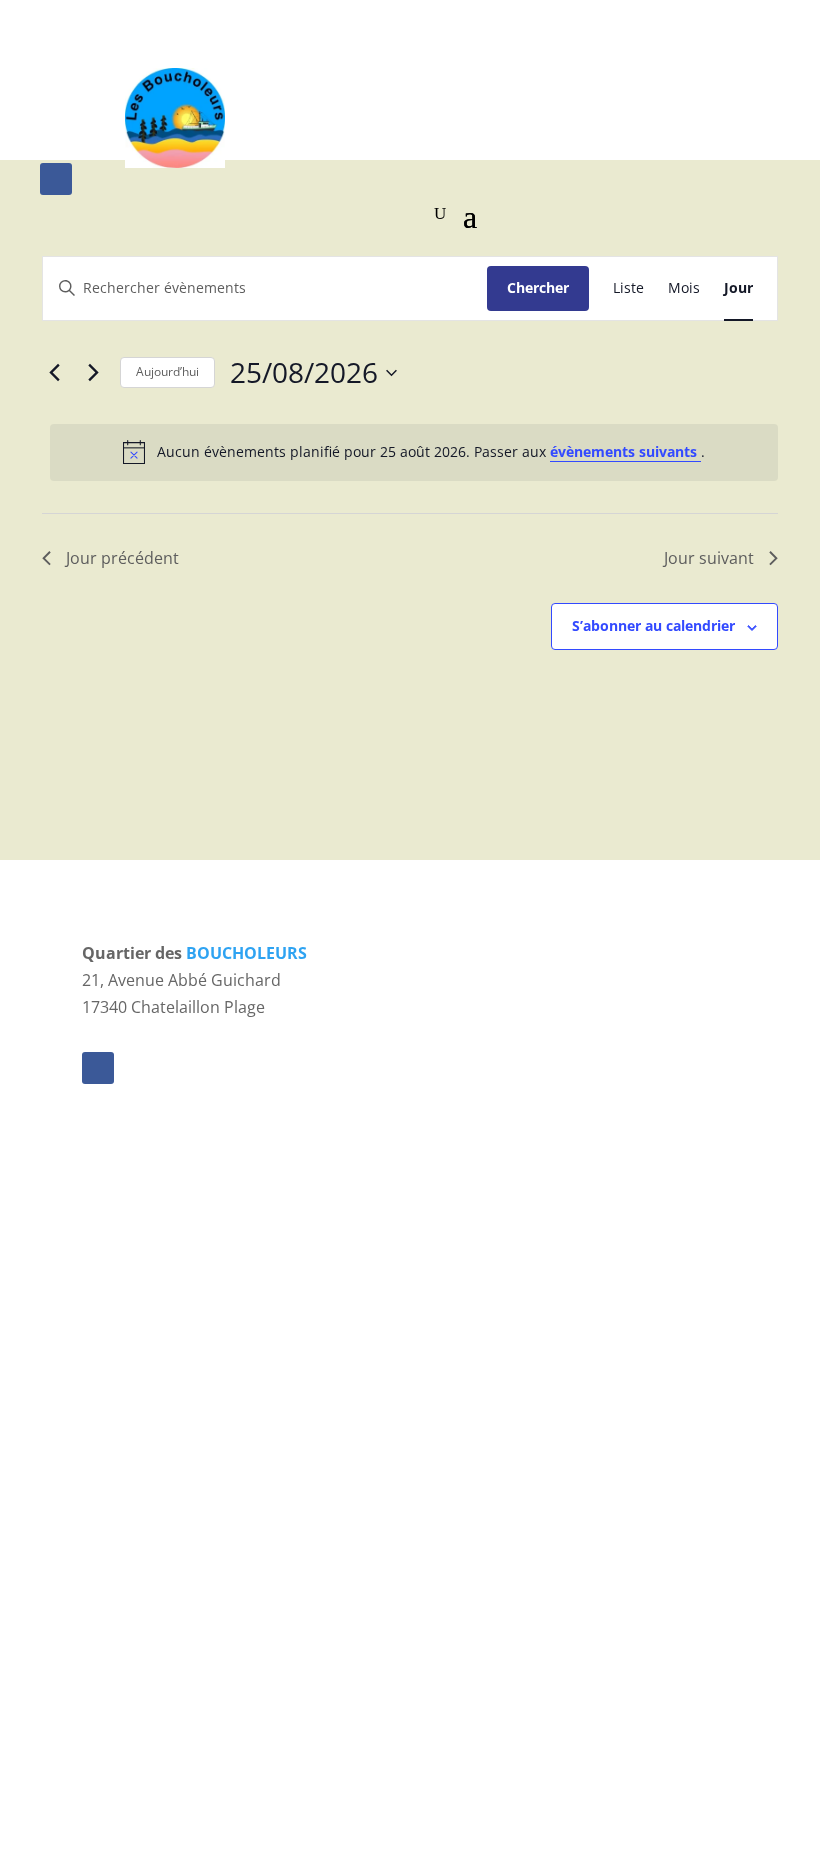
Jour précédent (122, 558)
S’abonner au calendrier (653, 625)
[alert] (414, 452)
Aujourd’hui (167, 371)
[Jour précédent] (54, 373)
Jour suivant (709, 558)
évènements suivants (625, 451)
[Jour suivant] (93, 373)
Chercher (538, 287)
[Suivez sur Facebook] (56, 179)
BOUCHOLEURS (246, 953)
